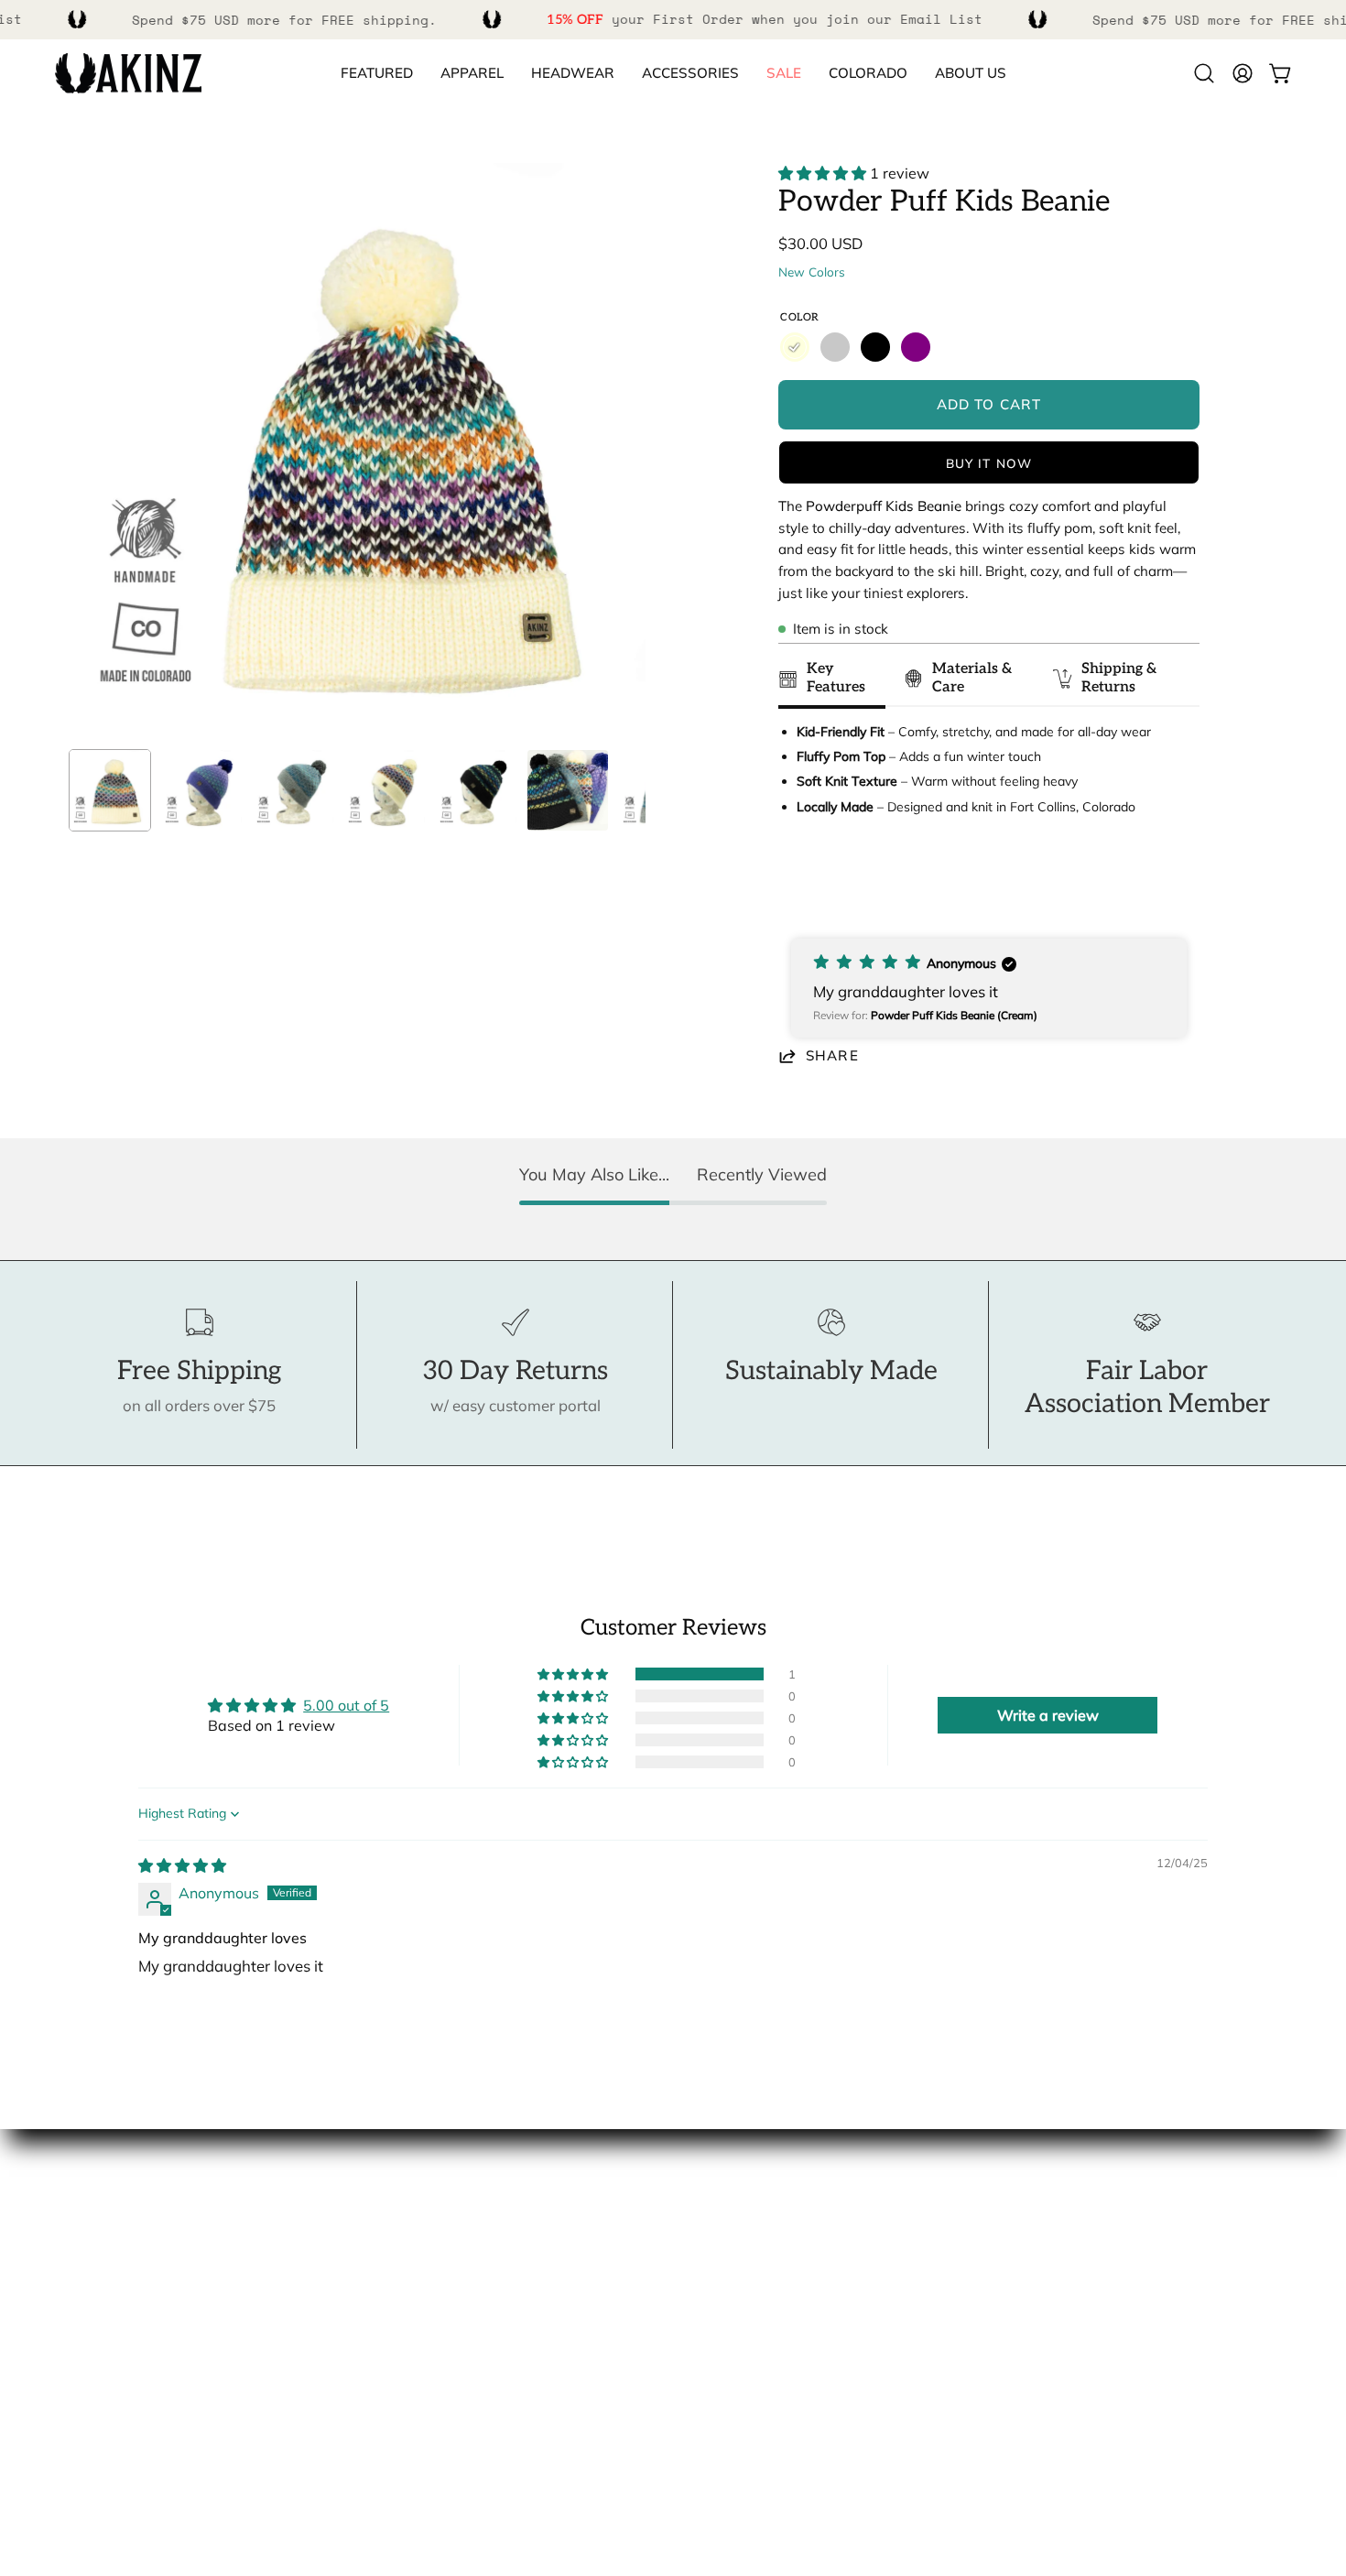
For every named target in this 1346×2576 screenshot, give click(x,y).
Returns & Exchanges (766, 2318)
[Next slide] (1177, 886)
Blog (71, 2349)
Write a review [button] (1048, 1715)
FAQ (706, 2254)
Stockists (87, 2286)
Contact (719, 2223)
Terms (713, 2349)
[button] (868, 74)
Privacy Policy (740, 2381)
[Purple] (916, 347)
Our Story (89, 2223)
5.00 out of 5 (346, 1705)
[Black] (875, 347)
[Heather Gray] (835, 347)
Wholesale (93, 2318)
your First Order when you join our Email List (765, 19)
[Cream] (795, 347)
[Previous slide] (798, 886)
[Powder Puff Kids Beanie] (110, 790)
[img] (182, 1865)
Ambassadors (104, 2254)
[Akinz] (128, 74)
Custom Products (752, 2286)
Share (832, 1055)
